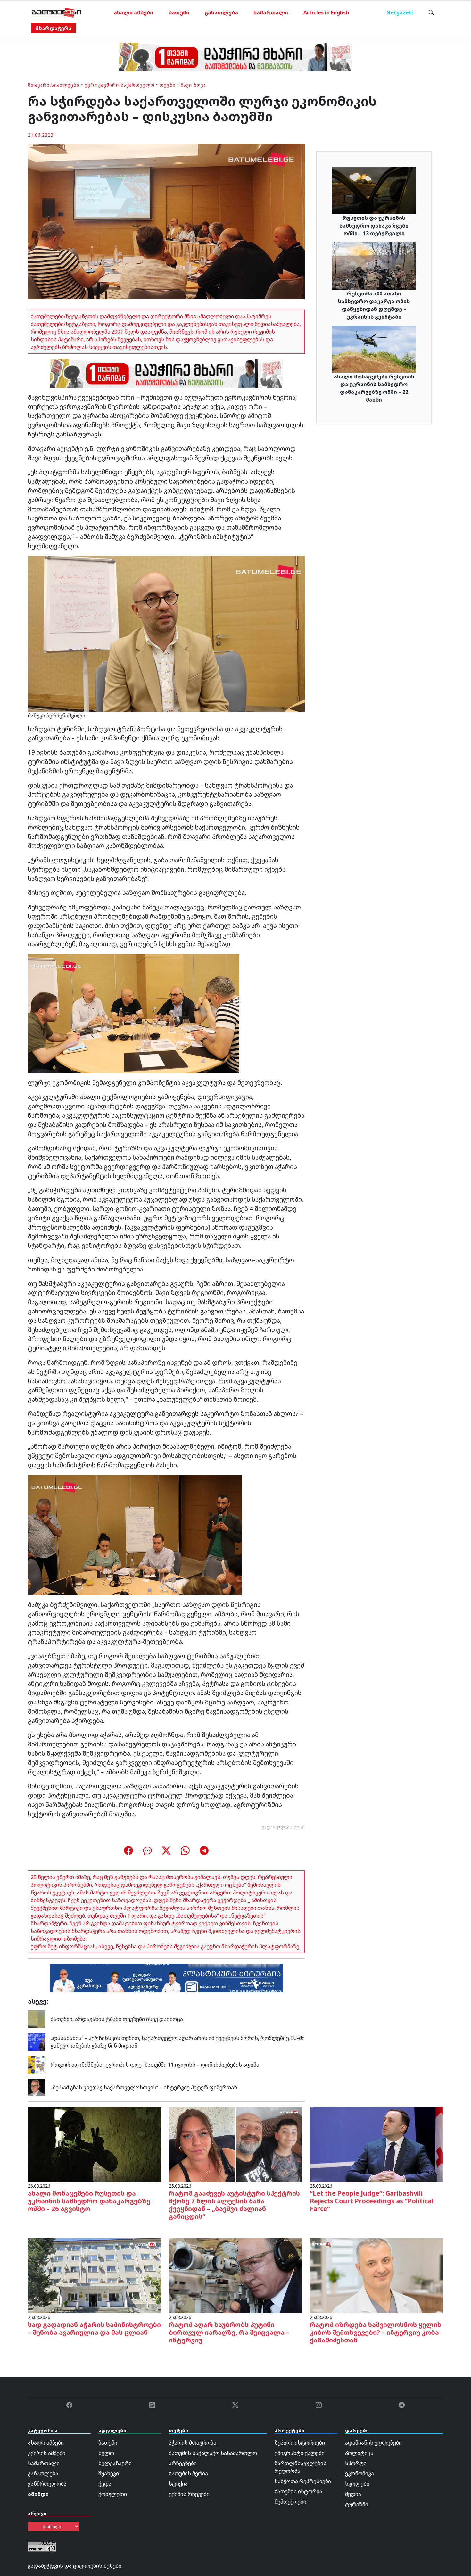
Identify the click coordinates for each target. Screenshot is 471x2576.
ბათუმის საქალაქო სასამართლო (213, 2453)
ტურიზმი (357, 2504)
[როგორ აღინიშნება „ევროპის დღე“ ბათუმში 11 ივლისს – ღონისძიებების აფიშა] (37, 2064)
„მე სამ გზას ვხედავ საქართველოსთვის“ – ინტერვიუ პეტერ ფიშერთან (144, 2087)
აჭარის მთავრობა (193, 2443)
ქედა (105, 2484)
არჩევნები (183, 2463)
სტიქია (178, 2484)
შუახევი (109, 2473)
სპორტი (356, 2463)
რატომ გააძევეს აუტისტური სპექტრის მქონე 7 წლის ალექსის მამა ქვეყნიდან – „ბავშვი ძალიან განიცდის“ (234, 2205)
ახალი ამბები (133, 12)
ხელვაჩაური (115, 2463)
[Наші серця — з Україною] (57, 12)
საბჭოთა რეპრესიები (303, 2481)
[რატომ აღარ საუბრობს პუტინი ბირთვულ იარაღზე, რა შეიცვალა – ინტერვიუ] (235, 2275)
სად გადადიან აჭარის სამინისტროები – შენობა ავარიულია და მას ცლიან (94, 2328)
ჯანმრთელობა (47, 2484)
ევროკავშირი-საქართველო (120, 85)
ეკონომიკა (359, 2473)
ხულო (106, 2453)
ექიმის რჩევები (189, 2494)
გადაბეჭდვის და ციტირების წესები (75, 2566)
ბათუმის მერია (188, 2473)
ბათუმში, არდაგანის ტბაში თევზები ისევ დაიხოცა (117, 2019)
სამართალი (271, 12)
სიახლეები (65, 85)
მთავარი (39, 85)
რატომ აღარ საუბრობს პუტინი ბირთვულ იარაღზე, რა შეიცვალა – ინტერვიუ (229, 2332)
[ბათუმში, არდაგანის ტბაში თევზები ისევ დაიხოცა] (37, 2018)
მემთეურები (290, 2502)
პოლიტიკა (359, 2453)
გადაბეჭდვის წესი (283, 1827)
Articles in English (326, 12)
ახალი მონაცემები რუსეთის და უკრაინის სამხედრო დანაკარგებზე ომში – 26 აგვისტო (89, 2201)
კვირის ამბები (47, 2453)
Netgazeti (400, 12)
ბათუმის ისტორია (298, 2491)
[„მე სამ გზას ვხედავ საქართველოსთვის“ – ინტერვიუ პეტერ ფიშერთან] (37, 2087)
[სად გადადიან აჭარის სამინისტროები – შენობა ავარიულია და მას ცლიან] (95, 2275)
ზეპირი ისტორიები (300, 2443)
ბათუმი (179, 12)
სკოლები (357, 2484)
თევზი (168, 85)
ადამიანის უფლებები (373, 2443)
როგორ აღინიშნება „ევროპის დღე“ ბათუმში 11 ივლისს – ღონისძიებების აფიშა (156, 2065)
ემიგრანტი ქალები (300, 2453)
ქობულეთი (113, 2494)
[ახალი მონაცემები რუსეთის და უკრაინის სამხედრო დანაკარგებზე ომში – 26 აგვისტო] (95, 2144)
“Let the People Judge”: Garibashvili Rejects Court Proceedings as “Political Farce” (372, 2201)
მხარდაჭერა (54, 28)
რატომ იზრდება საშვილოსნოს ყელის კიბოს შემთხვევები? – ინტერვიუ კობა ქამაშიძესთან (376, 2332)
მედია (353, 2494)
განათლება (221, 12)
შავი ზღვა (193, 85)
